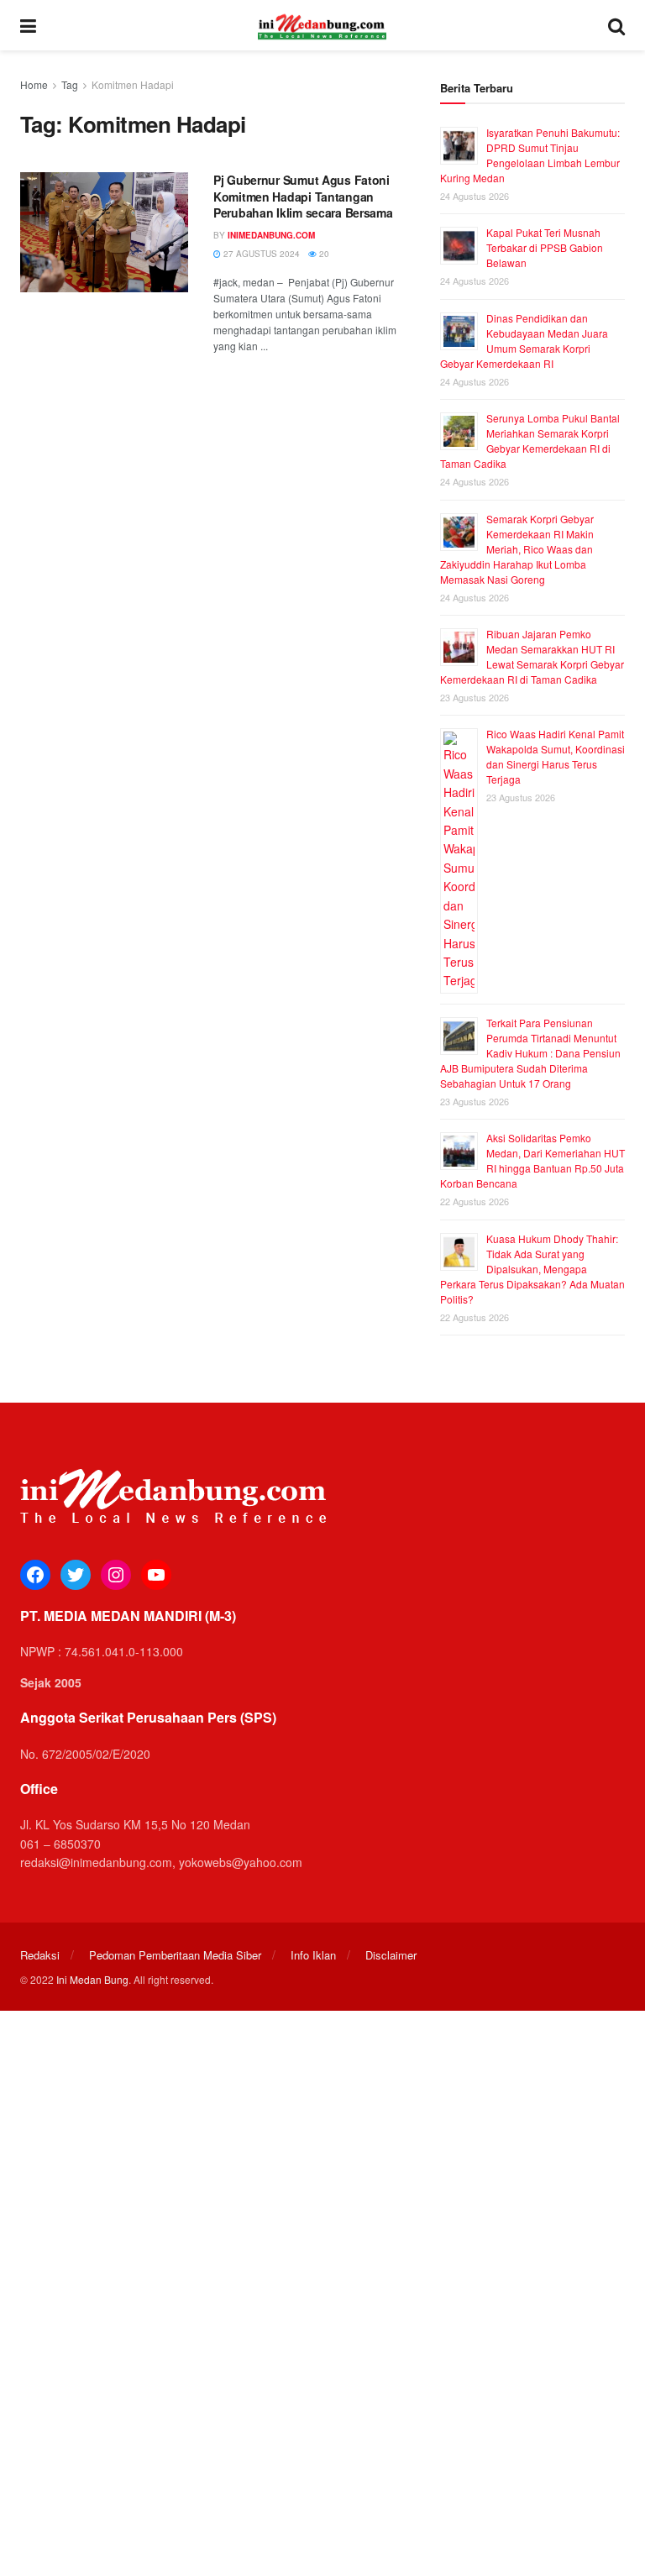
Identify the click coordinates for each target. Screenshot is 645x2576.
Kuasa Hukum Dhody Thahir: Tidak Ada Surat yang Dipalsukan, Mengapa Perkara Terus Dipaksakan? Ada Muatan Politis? (532, 1269)
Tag (70, 84)
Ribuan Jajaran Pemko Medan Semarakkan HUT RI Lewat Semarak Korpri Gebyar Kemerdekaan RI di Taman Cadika (532, 656)
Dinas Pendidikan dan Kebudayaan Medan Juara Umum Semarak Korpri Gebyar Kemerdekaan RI (524, 341)
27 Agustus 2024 (260, 254)
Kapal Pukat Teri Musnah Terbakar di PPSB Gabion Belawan (545, 247)
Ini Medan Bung (92, 1979)
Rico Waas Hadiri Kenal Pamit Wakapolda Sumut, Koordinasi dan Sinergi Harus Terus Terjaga (556, 756)
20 (323, 254)
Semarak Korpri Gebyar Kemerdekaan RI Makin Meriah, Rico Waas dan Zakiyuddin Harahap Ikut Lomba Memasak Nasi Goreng (517, 549)
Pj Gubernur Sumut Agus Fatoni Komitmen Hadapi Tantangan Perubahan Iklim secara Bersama (306, 196)
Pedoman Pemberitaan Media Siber (175, 1955)
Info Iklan (313, 1955)
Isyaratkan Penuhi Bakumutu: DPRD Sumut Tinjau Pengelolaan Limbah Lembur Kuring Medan (530, 155)
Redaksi (40, 1955)
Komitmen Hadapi (133, 84)
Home (34, 84)
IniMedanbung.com (271, 235)
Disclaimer (391, 1955)
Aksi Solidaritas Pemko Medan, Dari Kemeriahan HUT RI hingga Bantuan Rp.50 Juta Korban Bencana (532, 1160)
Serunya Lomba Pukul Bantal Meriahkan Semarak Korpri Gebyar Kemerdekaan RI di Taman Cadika (530, 441)
